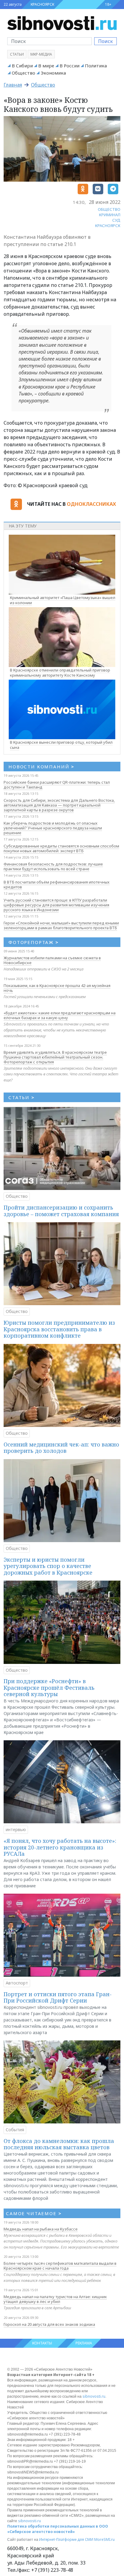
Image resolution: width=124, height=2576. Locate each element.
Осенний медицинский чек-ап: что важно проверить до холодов (61, 1448)
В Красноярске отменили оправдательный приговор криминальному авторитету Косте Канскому (60, 673)
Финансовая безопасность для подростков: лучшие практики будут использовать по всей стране (53, 866)
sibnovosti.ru (94, 2396)
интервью (16, 1829)
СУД (116, 220)
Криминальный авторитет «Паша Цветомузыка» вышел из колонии (63, 600)
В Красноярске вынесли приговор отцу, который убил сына (61, 745)
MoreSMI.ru (104, 2539)
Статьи (17, 54)
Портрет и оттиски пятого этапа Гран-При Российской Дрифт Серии (58, 1997)
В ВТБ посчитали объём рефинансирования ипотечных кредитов (57, 884)
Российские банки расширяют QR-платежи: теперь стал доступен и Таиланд (57, 785)
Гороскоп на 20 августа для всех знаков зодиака (49, 2324)
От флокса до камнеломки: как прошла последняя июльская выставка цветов (59, 2144)
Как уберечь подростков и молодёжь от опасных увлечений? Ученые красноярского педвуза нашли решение (53, 828)
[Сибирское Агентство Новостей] (62, 23)
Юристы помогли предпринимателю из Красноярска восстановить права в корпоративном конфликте (59, 1329)
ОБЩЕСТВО (109, 209)
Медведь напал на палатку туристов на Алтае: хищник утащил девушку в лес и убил (55, 2299)
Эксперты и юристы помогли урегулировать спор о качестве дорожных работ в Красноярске (48, 1566)
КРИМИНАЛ (110, 215)
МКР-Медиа (41, 54)
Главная (13, 85)
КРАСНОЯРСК (42, 4)
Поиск (105, 41)
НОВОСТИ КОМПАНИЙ (41, 767)
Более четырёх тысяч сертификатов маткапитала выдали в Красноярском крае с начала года (60, 2266)
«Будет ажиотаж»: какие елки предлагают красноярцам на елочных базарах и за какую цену (60, 1015)
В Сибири (22, 66)
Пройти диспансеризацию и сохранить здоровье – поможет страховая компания (61, 1211)
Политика (96, 66)
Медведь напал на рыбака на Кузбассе (41, 2229)
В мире (46, 66)
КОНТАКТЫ (42, 2343)
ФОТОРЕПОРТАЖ (34, 942)
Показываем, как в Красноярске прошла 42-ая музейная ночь (57, 988)
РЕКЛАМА (84, 2343)
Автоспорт (17, 1983)
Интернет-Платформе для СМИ (66, 2539)
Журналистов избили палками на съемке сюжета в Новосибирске (52, 960)
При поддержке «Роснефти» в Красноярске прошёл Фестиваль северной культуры (49, 1688)
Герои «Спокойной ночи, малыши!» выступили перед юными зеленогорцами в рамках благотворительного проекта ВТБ (61, 925)
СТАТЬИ (22, 1097)
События (15, 2130)
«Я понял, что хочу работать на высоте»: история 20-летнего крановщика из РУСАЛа (60, 1847)
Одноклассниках (91, 504)
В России (70, 66)
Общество (23, 73)
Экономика (53, 73)
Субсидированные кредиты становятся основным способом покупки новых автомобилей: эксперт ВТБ (61, 848)
